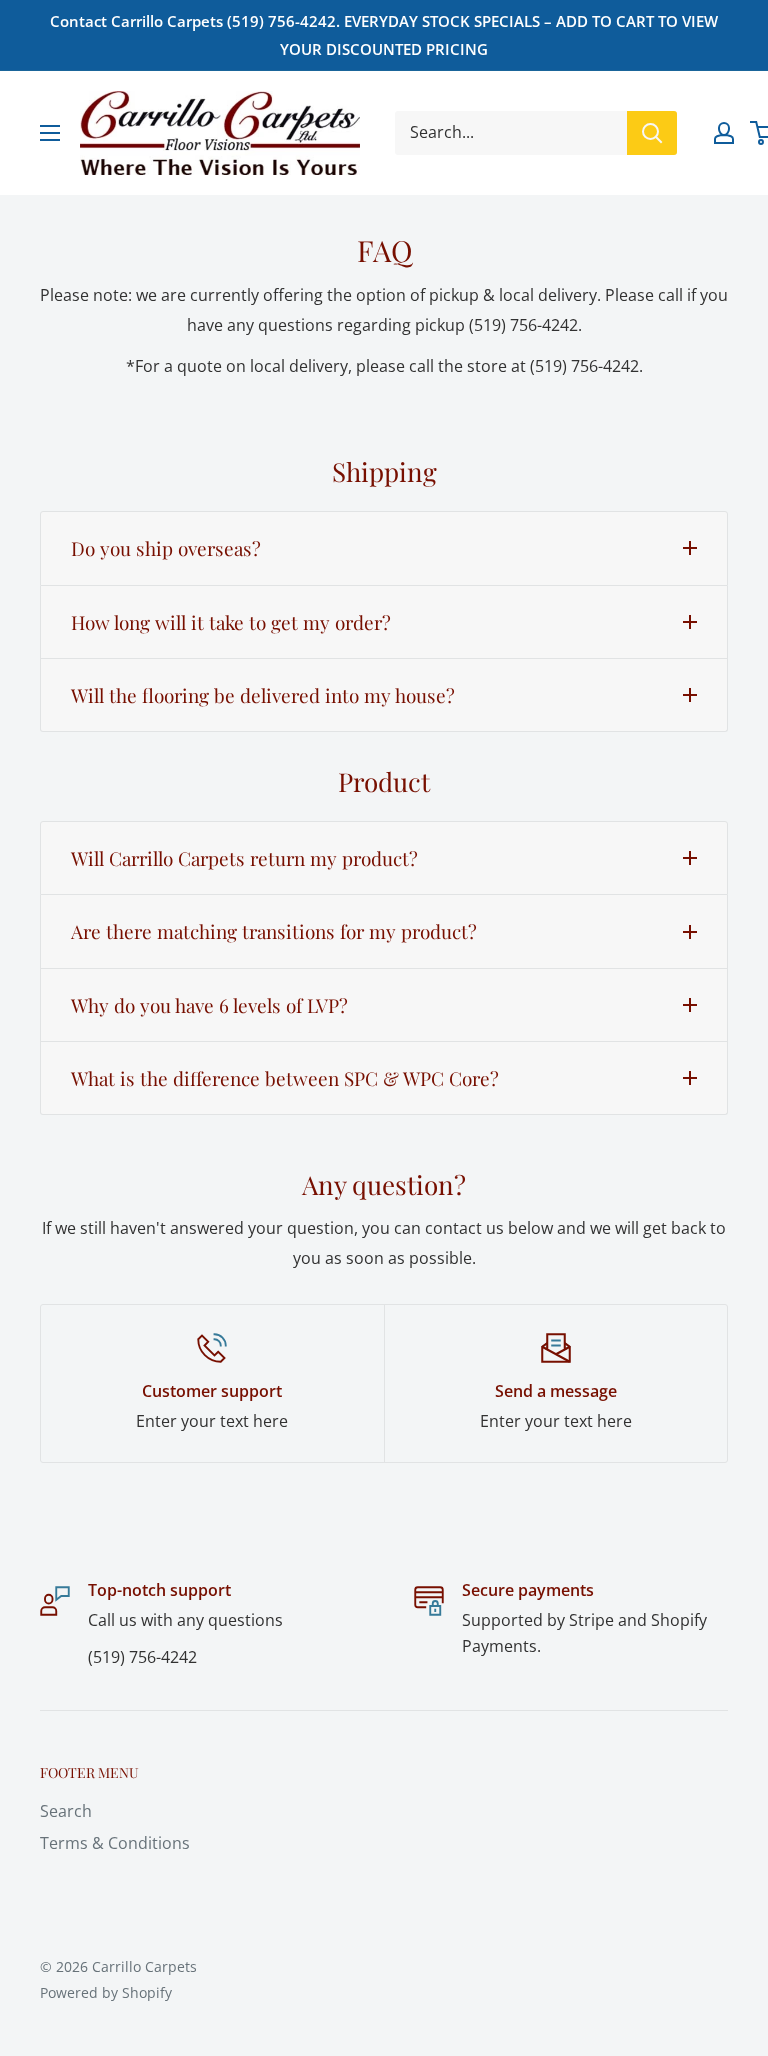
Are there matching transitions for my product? (274, 931)
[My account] (724, 133)
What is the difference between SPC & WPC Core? (285, 1078)
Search (66, 1811)
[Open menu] (50, 133)
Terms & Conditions (115, 1843)
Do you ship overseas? (166, 548)
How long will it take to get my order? (231, 622)
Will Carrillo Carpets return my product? (244, 858)
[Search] (652, 133)
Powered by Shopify (106, 1992)
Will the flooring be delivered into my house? (263, 695)
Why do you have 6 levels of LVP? (209, 1005)
